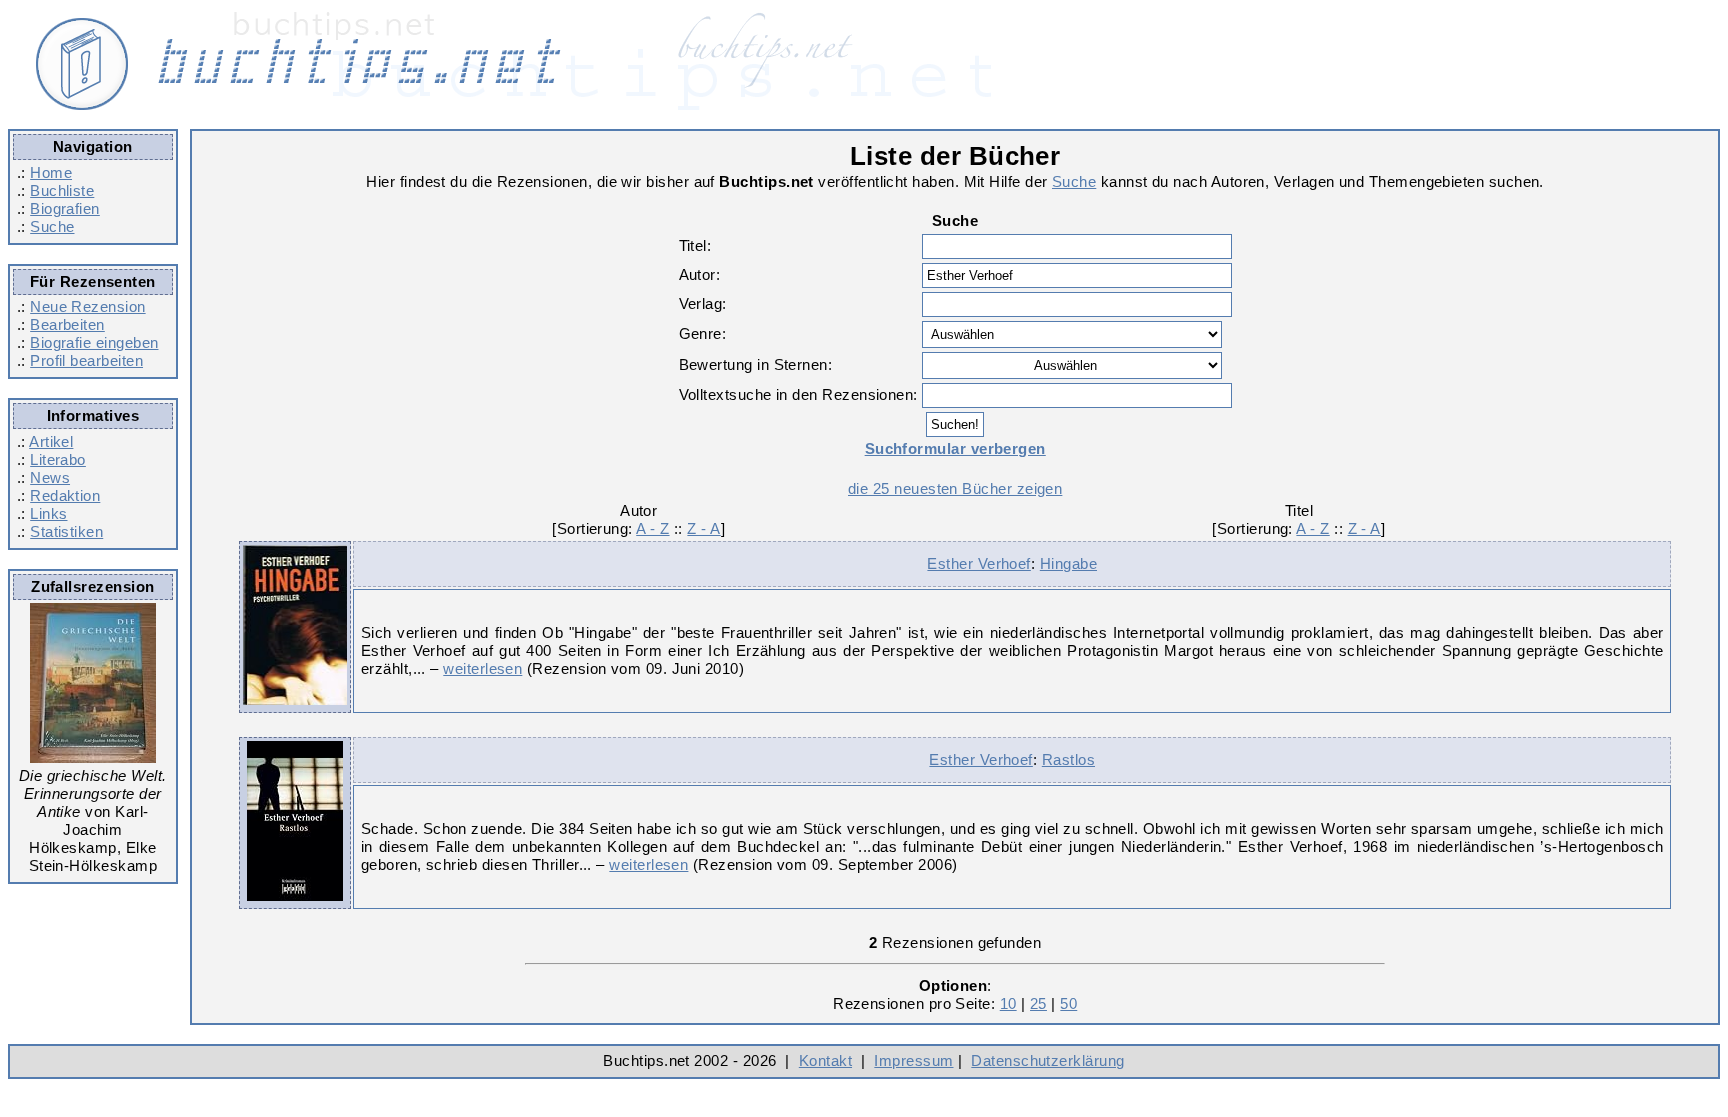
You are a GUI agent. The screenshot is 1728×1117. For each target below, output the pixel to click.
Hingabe (1068, 563)
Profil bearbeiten (86, 360)
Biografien (65, 208)
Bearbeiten (67, 324)
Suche (52, 226)
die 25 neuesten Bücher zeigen (955, 488)
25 (1038, 1003)
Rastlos (1068, 759)
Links (48, 513)
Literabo (58, 459)
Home (51, 172)
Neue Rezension (87, 306)
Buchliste (62, 190)
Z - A (703, 528)
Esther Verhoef (978, 563)
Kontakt (825, 1060)
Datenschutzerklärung (1047, 1060)
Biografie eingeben (94, 342)
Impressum (913, 1060)
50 (1068, 1003)
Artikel (51, 441)
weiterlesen (482, 668)
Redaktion (65, 495)
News (50, 477)
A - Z (652, 528)
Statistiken (66, 531)
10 (1008, 1003)
